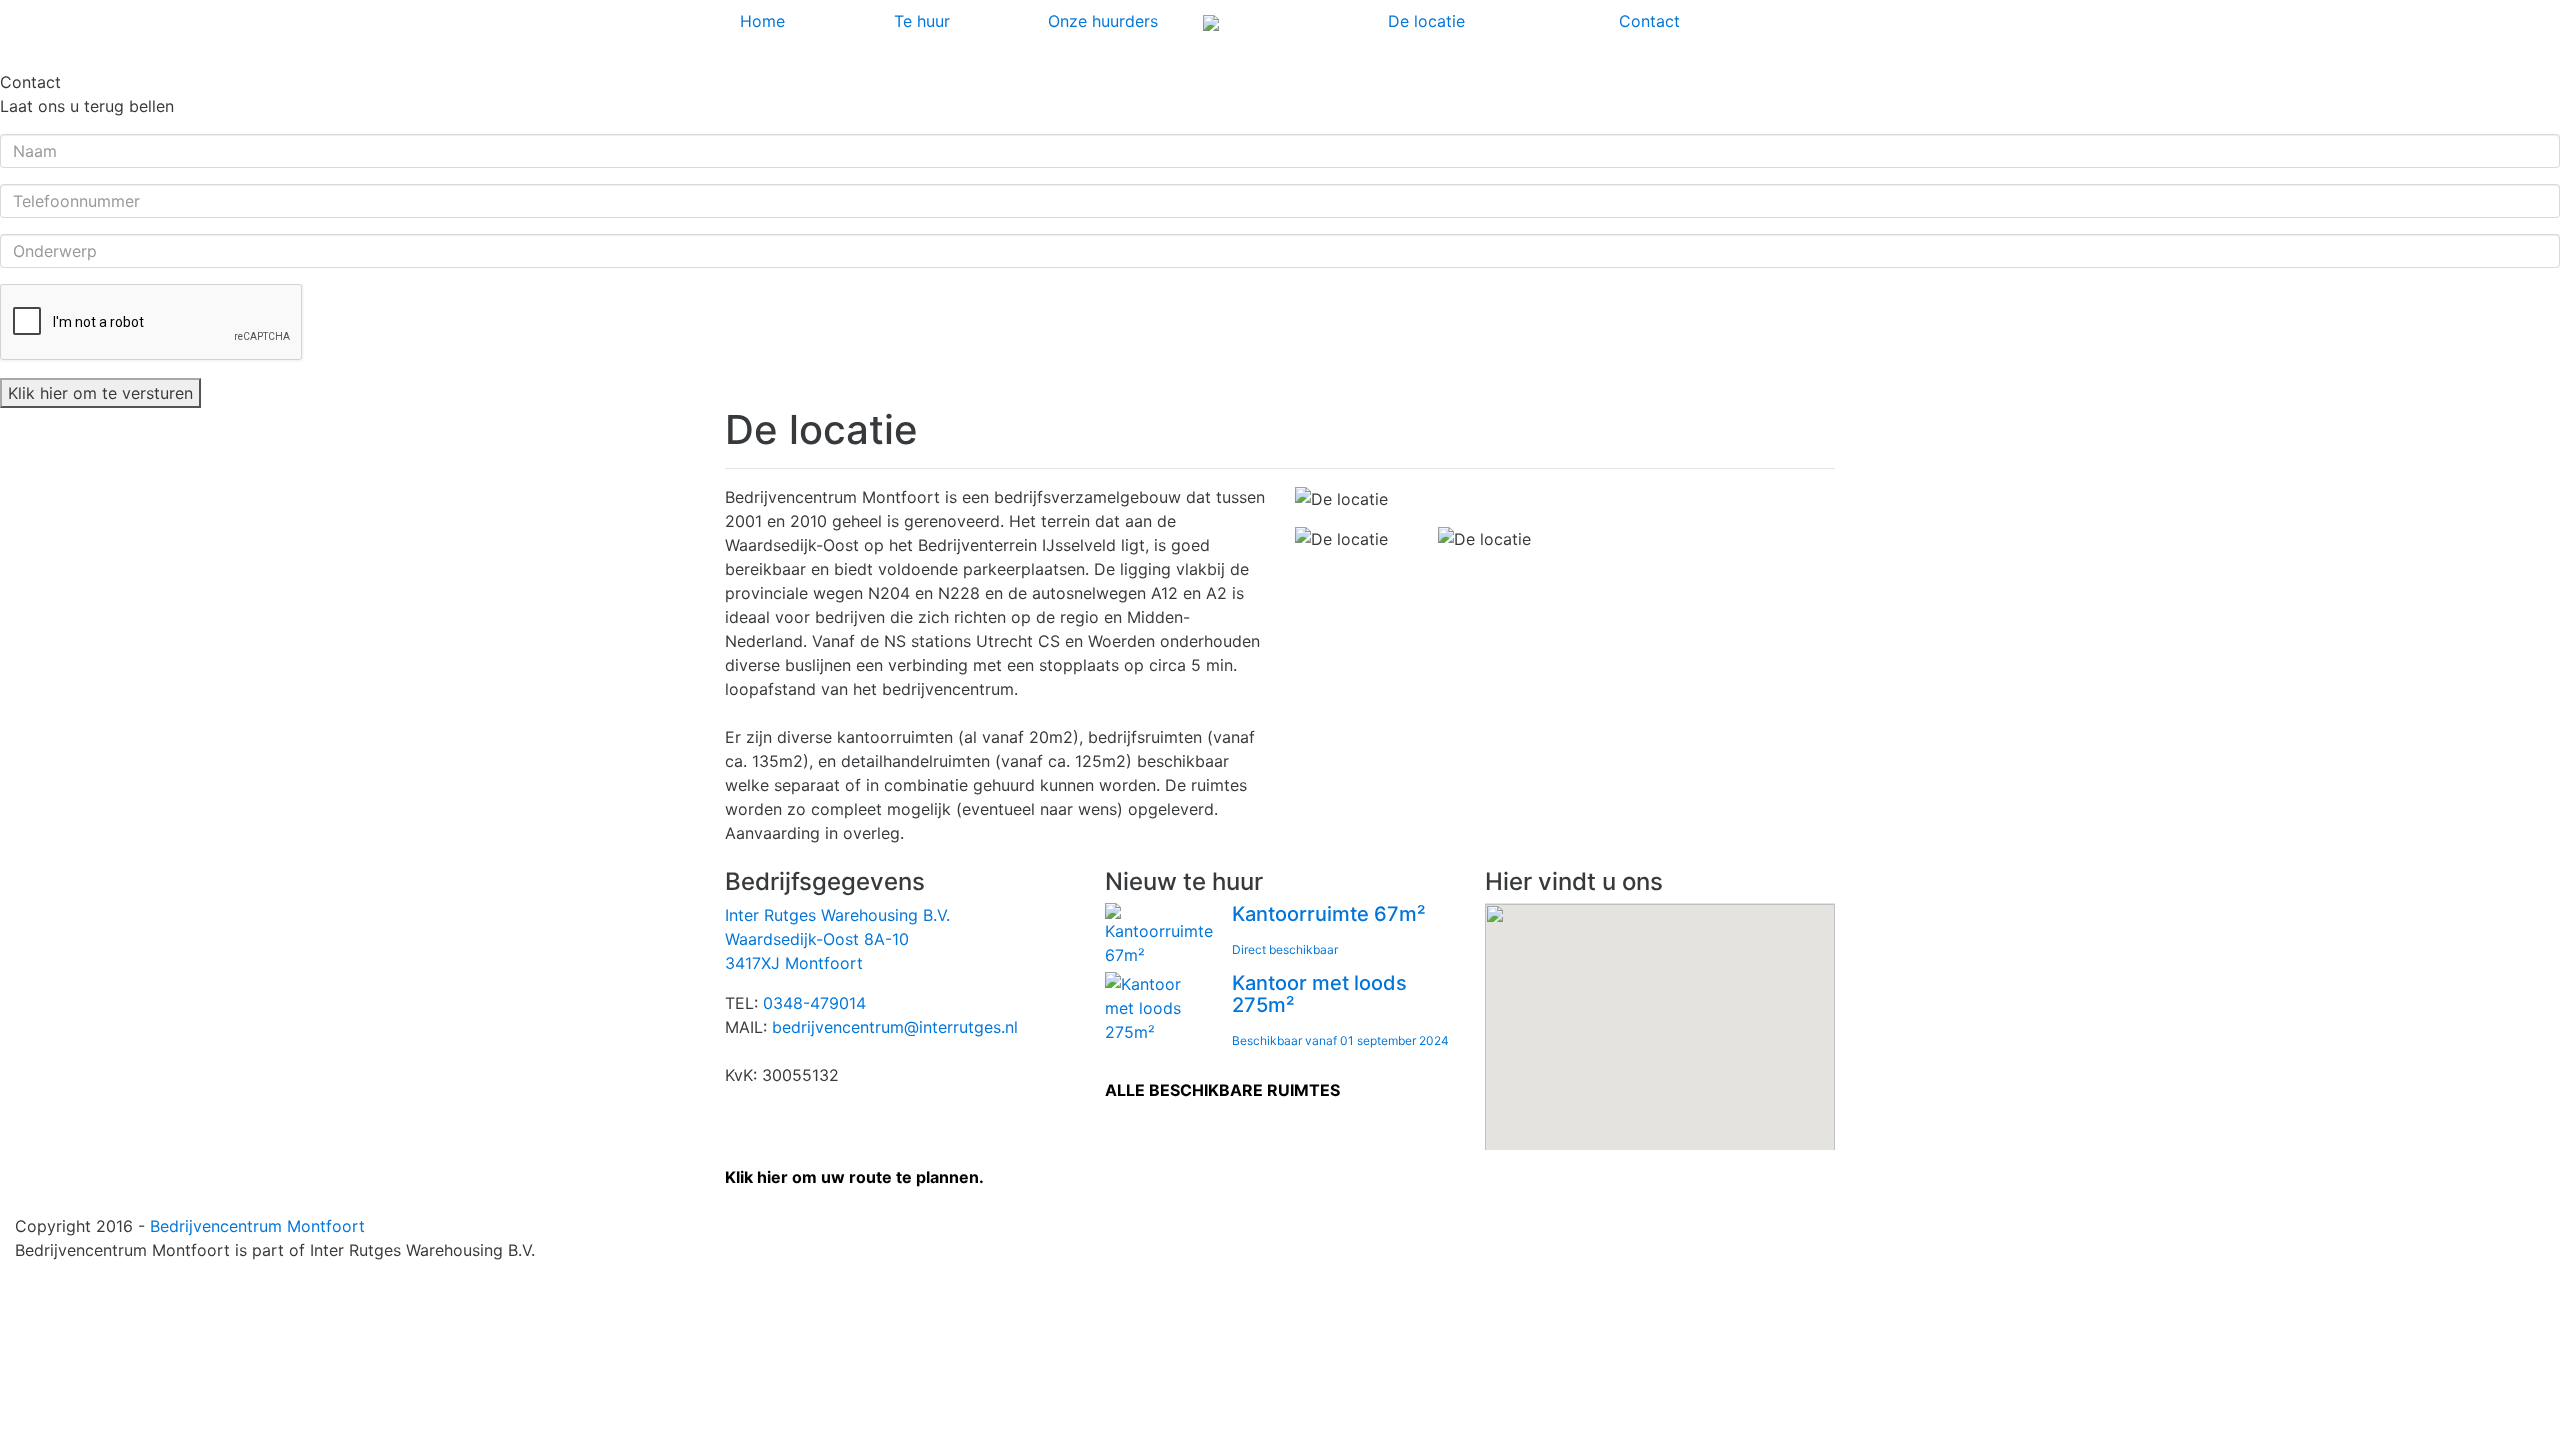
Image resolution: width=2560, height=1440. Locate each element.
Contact (1649, 21)
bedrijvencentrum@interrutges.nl (895, 1027)
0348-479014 (814, 1003)
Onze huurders (1103, 21)
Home (762, 21)
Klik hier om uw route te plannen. (854, 1177)
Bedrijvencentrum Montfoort (257, 1226)
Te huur (922, 21)
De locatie (1426, 21)
